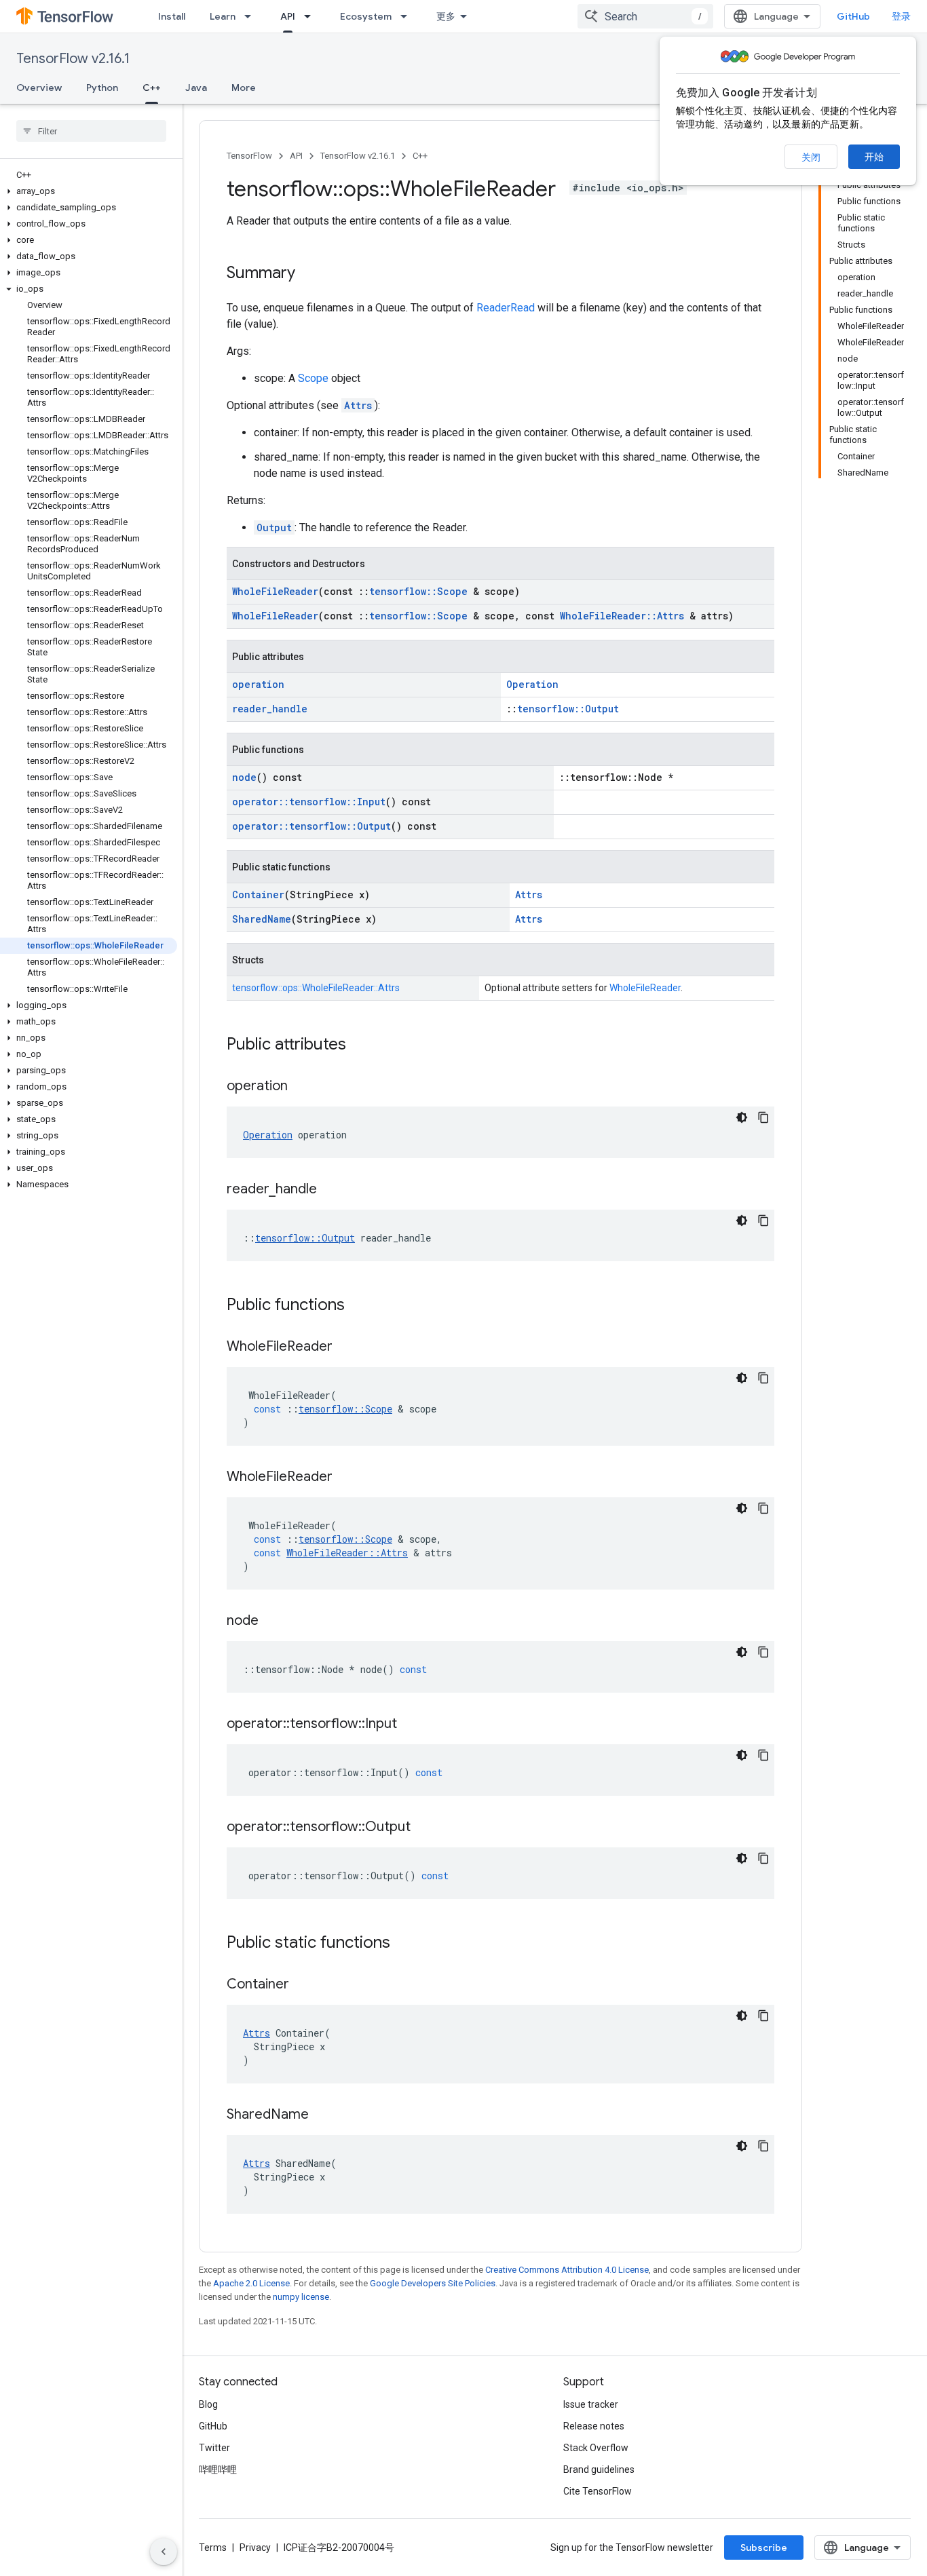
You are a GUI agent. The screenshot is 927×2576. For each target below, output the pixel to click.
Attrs (358, 405)
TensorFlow (249, 156)
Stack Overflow (596, 2448)
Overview (39, 88)
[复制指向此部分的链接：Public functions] (358, 1306)
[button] (89, 191)
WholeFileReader (275, 591)
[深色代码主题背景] (742, 1117)
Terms (213, 2548)
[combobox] (645, 16)
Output (274, 527)
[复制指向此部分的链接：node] (272, 1621)
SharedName (262, 919)
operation (258, 684)
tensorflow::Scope (418, 591)
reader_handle (270, 709)
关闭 (811, 157)
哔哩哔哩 (218, 2469)
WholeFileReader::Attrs (622, 616)
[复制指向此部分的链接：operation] (301, 1087)
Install (172, 16)
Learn (223, 16)
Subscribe (764, 2548)
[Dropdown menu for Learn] (252, 16)
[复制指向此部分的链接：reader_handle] (330, 1190)
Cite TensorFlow (598, 2491)
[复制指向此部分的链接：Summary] (309, 274)
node (244, 777)
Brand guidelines (599, 2469)
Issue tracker (591, 2404)
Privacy (255, 2548)
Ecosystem (366, 16)
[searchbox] (91, 131)
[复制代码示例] (763, 1117)
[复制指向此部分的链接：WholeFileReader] (346, 1347)
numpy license (301, 2297)
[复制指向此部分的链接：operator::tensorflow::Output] (424, 1828)
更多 (446, 16)
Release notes (594, 2426)
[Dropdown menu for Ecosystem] (408, 16)
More (244, 88)
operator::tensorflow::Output (311, 826)
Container (258, 895)
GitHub (853, 16)
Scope (313, 378)
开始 (874, 157)
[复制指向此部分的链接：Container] (303, 1985)
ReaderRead (506, 308)
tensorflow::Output (568, 709)
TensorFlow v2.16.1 (73, 59)
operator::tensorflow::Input (309, 802)
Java (196, 88)
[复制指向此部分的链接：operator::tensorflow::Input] (411, 1725)
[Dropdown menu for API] (311, 16)
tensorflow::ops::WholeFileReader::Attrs (316, 988)
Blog (208, 2404)
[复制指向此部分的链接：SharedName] (322, 2115)
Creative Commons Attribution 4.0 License (567, 2270)
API (288, 16)
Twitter (214, 2448)
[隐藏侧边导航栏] (164, 2552)
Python (102, 88)
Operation (532, 684)
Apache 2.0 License (251, 2283)
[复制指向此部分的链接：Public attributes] (360, 1045)
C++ (152, 88)
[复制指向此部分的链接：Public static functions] (404, 1944)
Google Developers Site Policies (433, 2283)
